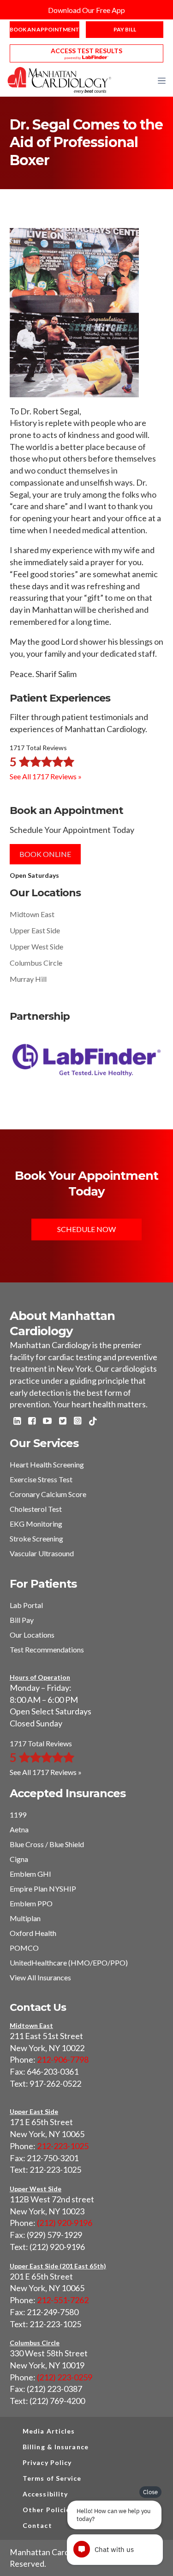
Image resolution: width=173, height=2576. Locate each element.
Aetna (19, 1829)
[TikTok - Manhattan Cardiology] (93, 1422)
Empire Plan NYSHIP (43, 1889)
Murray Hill (28, 979)
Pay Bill (125, 29)
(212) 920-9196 (65, 2223)
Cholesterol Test (36, 1509)
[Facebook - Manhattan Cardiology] (32, 1422)
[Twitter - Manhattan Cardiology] (63, 1422)
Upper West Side (36, 946)
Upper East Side (35, 930)
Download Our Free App (86, 10)
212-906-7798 (63, 2059)
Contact (37, 2525)
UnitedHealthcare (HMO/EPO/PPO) (69, 1963)
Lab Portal (26, 1605)
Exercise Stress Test (41, 1479)
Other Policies (48, 2510)
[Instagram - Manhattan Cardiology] (78, 1422)
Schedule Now (86, 1229)
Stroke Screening (36, 1538)
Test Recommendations (47, 1649)
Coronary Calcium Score (48, 1494)
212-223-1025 (63, 2146)
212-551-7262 (63, 2300)
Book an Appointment (45, 29)
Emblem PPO (31, 1903)
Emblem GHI (30, 1874)
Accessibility (45, 2494)
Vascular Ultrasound (42, 1553)
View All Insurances (40, 1977)
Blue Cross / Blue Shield (47, 1844)
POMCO (24, 1948)
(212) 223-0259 (65, 2377)
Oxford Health (33, 1933)
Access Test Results (86, 51)
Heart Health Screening (47, 1464)
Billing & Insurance (56, 2447)
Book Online (45, 854)
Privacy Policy (47, 2462)
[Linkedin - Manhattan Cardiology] (17, 1422)
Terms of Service (52, 2478)
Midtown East (32, 914)
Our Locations (32, 1635)
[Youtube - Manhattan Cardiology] (47, 1422)
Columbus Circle (36, 963)
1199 (18, 1815)
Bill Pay (22, 1620)
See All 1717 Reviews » (46, 776)
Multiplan (25, 1918)
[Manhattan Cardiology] (60, 80)
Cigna (19, 1859)
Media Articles (49, 2431)
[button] (162, 80)
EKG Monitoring (36, 1524)
